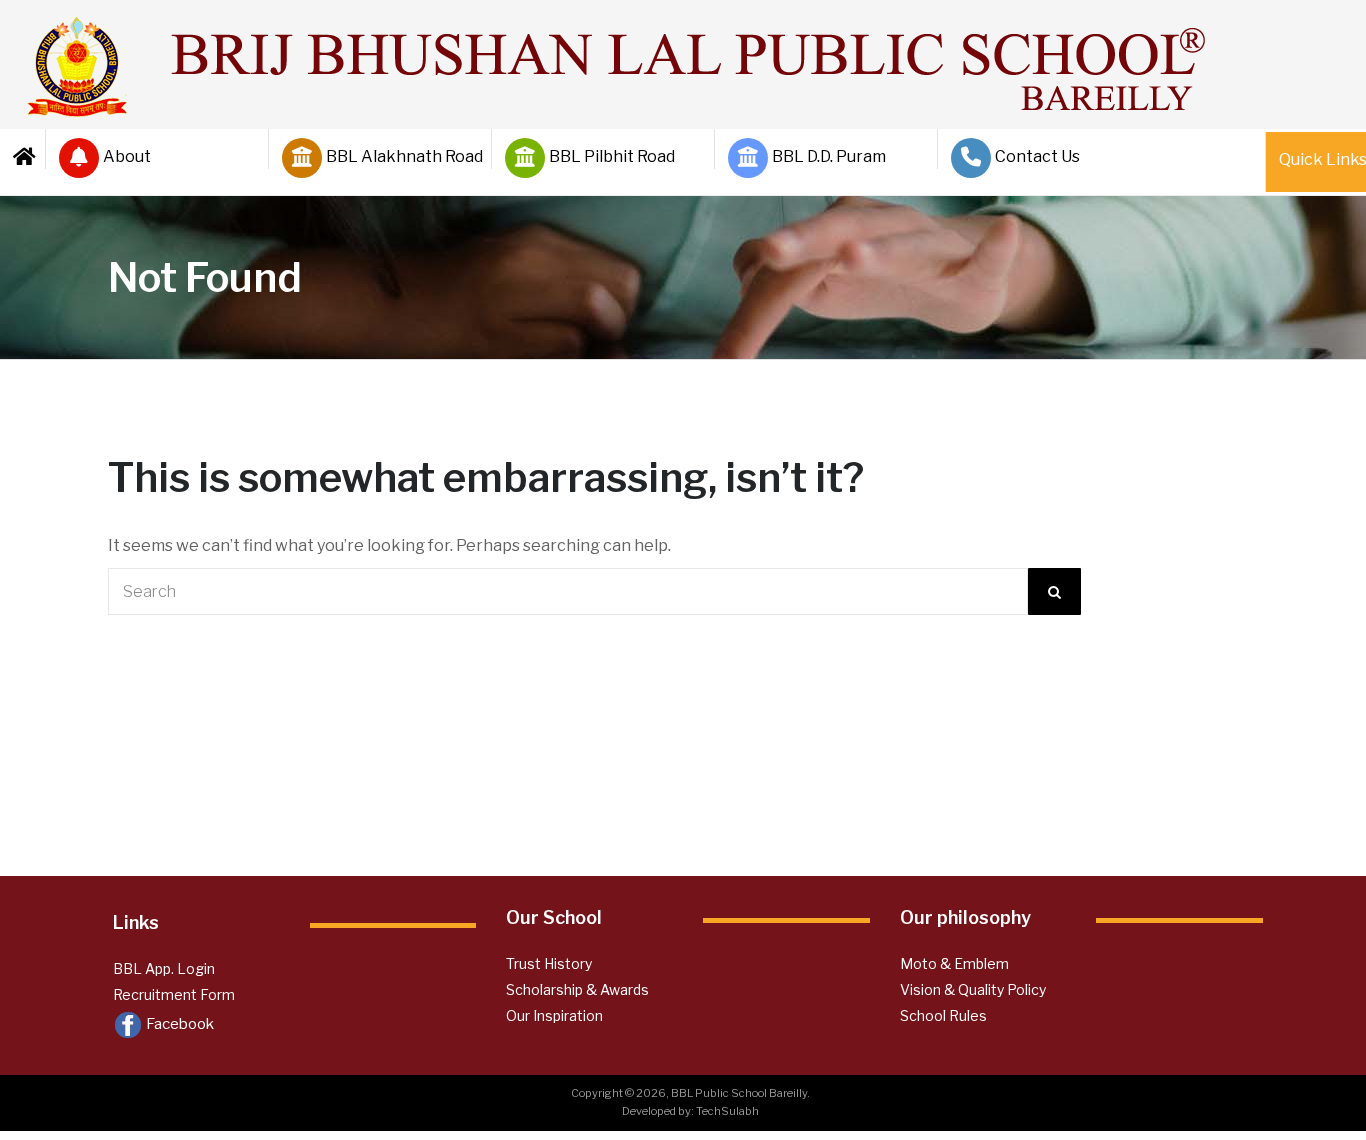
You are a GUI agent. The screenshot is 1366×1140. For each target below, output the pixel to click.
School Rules (943, 1015)
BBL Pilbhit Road (612, 156)
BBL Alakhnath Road (400, 156)
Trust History (549, 963)
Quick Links (1316, 159)
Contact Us (1037, 156)
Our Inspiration (554, 1015)
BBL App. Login (164, 968)
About (127, 156)
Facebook (178, 1024)
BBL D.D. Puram (829, 156)
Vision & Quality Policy (973, 989)
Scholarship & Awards (577, 989)
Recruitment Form (174, 994)
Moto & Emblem (954, 963)
